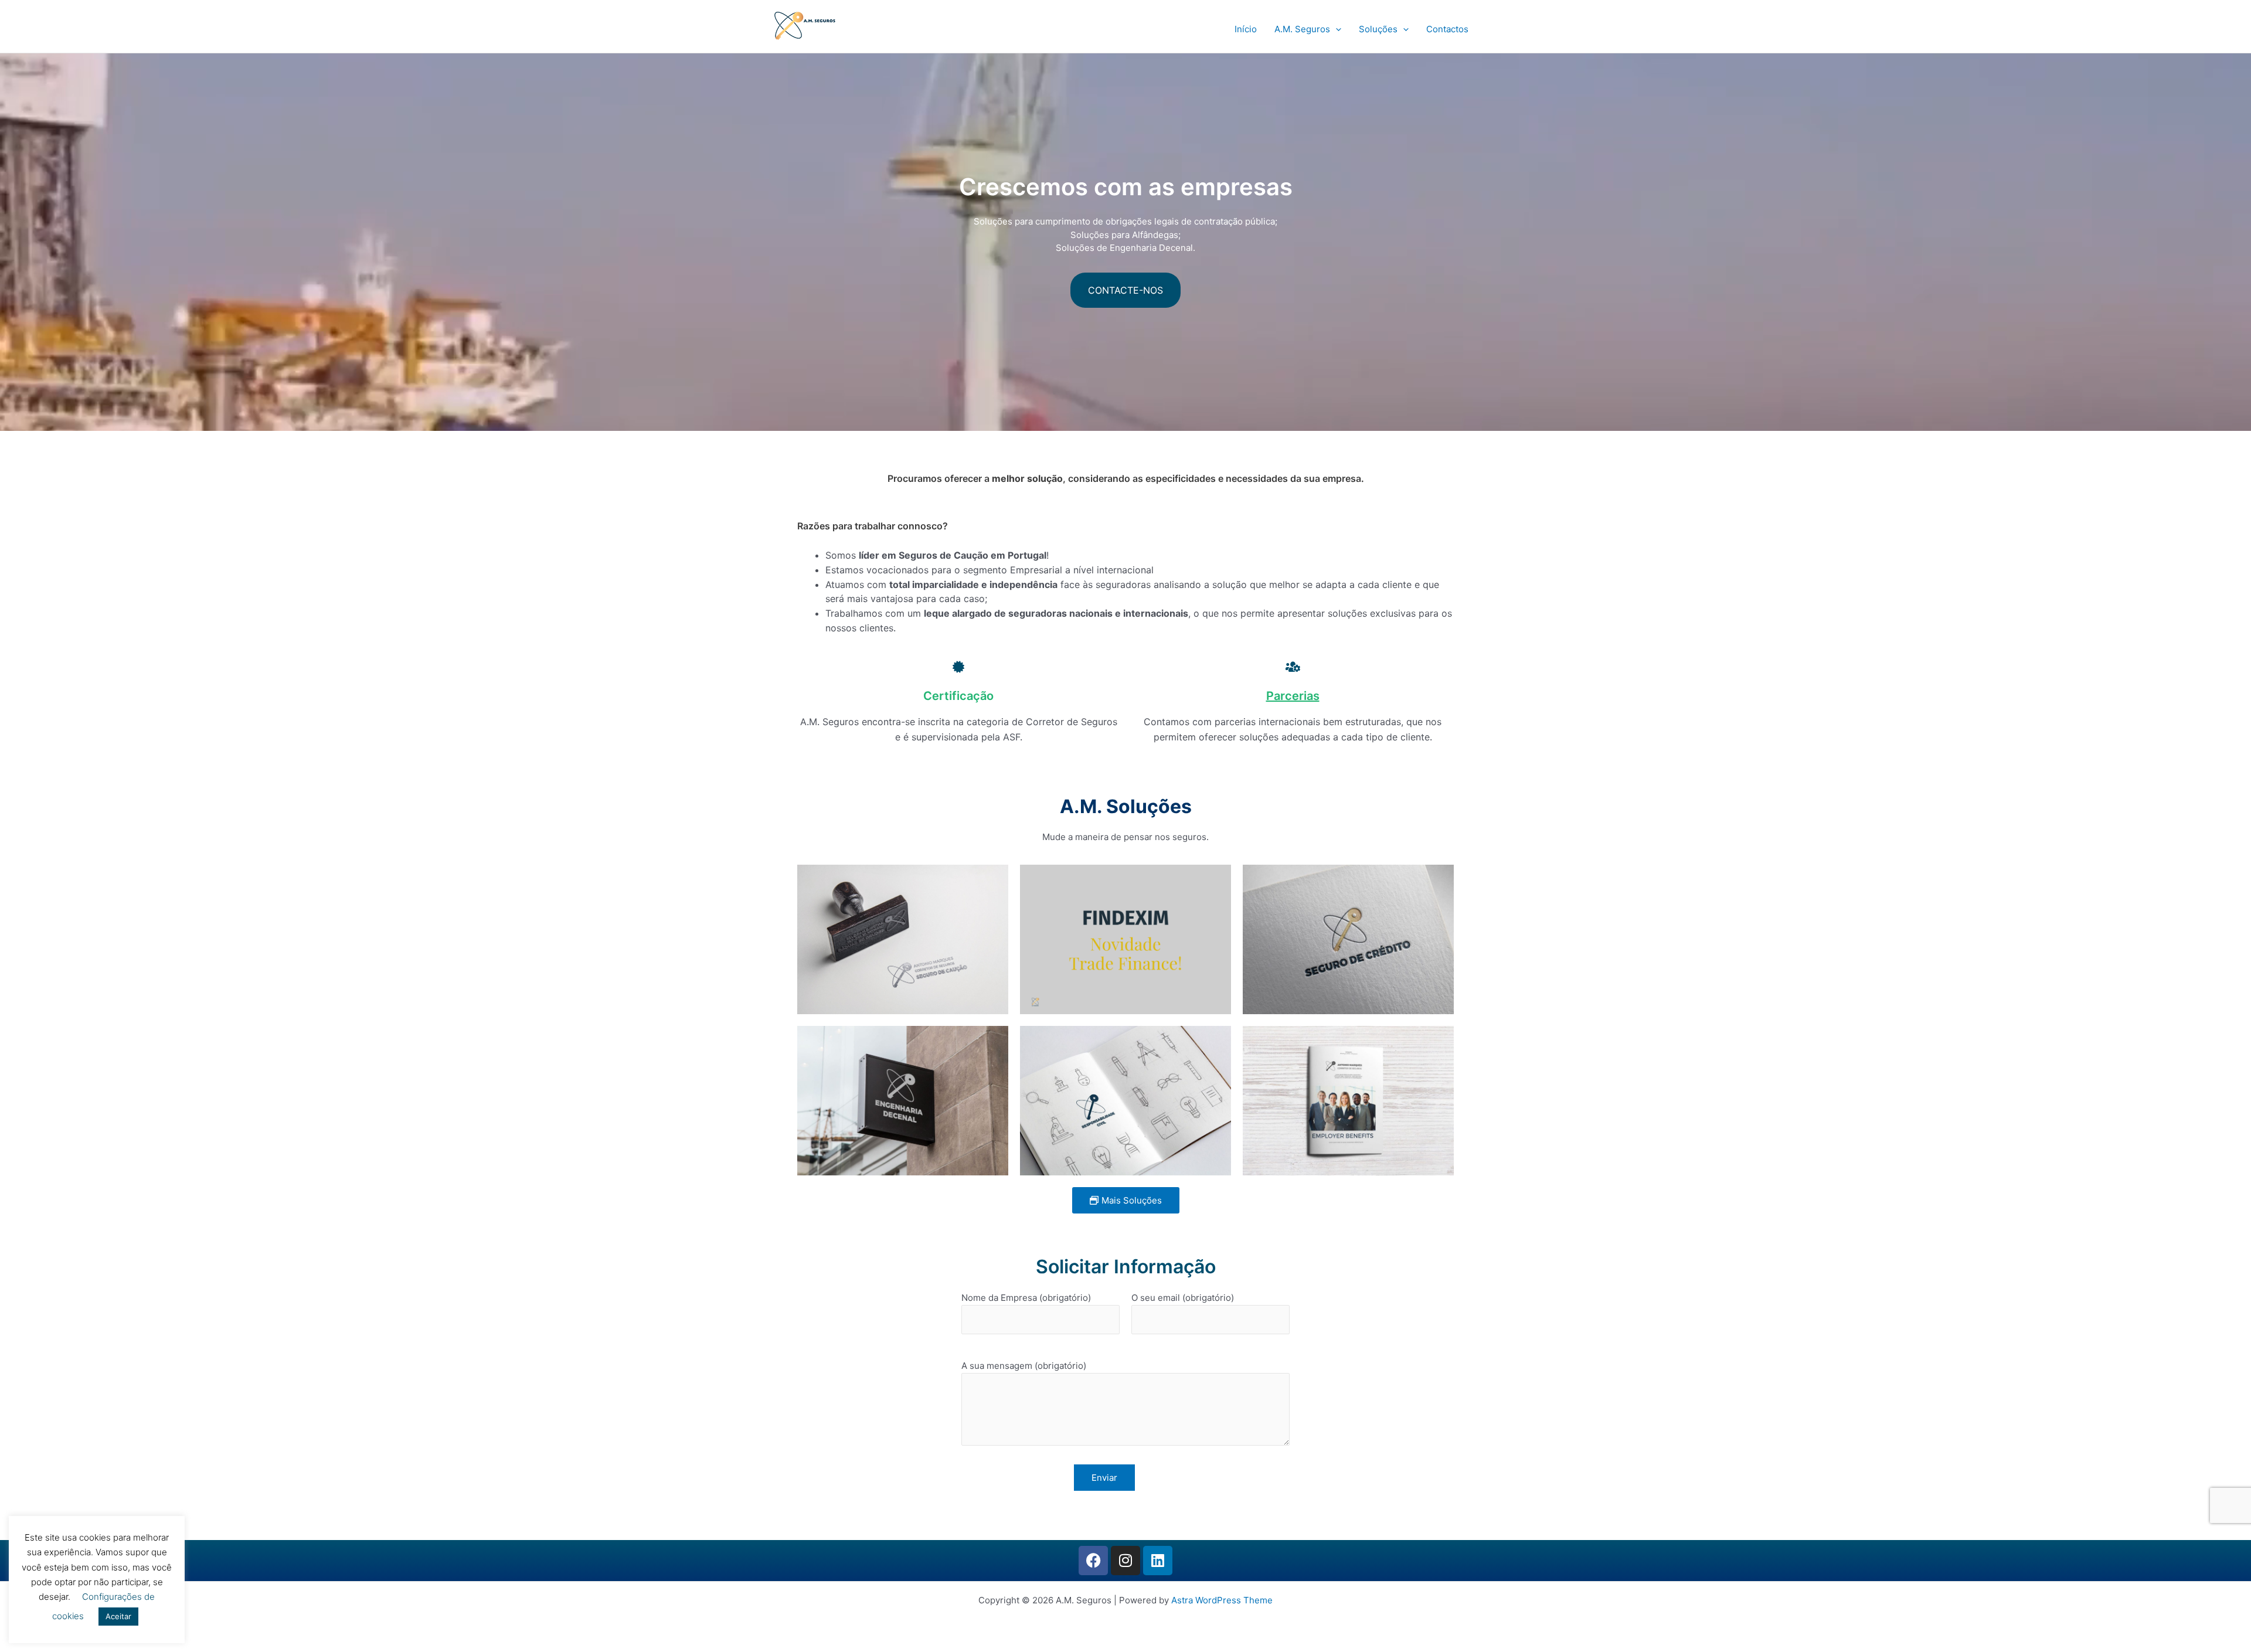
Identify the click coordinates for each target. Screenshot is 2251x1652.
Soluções (1378, 29)
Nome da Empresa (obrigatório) (1026, 1298)
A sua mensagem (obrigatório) (1024, 1366)
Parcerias (1293, 696)
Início (1246, 29)
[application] (1336, 29)
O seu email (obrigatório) (1183, 1298)
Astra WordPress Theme (1222, 1600)
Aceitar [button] (118, 1616)
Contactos (1447, 29)
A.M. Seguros (1302, 29)
